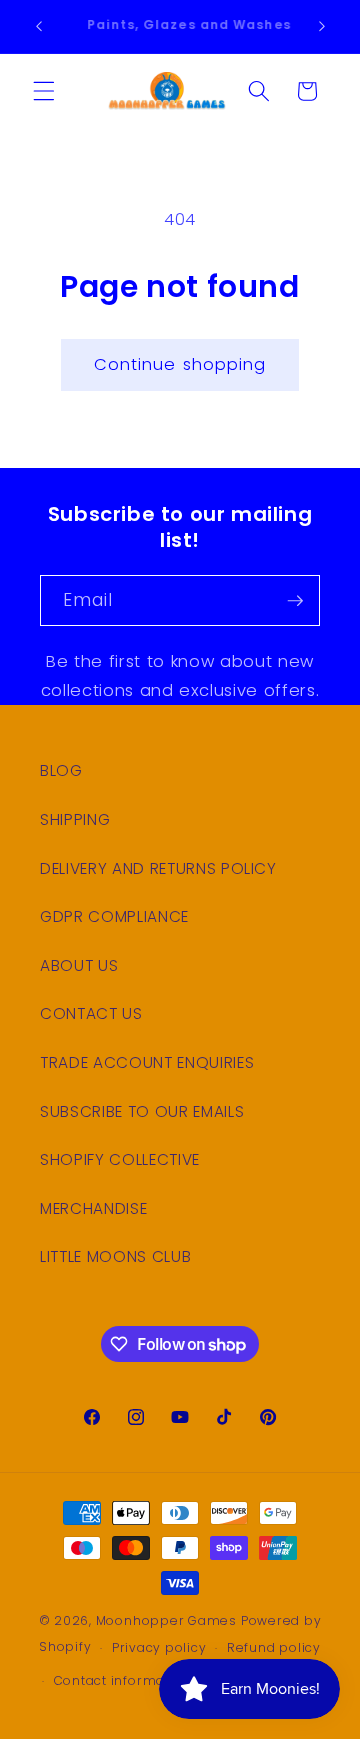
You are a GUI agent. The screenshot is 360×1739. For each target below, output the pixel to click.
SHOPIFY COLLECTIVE (120, 1159)
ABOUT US (79, 965)
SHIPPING (75, 819)
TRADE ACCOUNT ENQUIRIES (147, 1062)
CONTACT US (91, 1013)
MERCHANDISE (93, 1208)
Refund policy (274, 1647)
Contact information (123, 1680)
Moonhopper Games (166, 1620)
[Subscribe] (295, 601)
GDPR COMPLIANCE (114, 916)
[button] (44, 91)
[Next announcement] (322, 27)
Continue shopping (180, 364)
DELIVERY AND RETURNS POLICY (158, 868)
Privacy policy (159, 1647)
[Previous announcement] (39, 27)
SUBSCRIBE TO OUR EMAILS (142, 1111)
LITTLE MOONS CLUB (115, 1256)
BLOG (61, 770)
